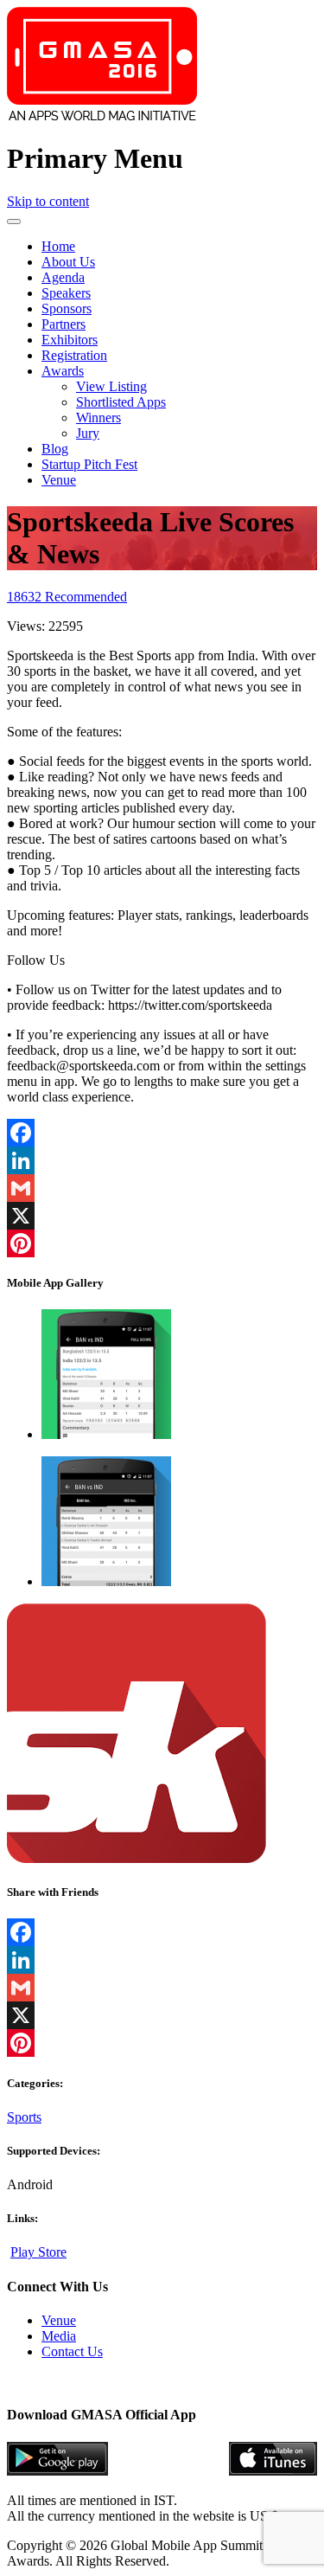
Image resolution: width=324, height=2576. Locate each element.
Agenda (63, 277)
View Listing (111, 386)
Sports (24, 2117)
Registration (74, 355)
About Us (68, 262)
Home (58, 246)
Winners (98, 418)
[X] (162, 1216)
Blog (55, 449)
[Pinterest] (162, 1243)
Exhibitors (70, 340)
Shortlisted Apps (121, 402)
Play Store (38, 2252)
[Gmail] (162, 1188)
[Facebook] (162, 1133)
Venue (59, 480)
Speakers (66, 293)
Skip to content (48, 201)
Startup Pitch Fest (89, 464)
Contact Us (72, 2351)
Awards (63, 371)
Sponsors (67, 308)
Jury (88, 433)
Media (59, 2336)
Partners (64, 324)
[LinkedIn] (162, 1160)
